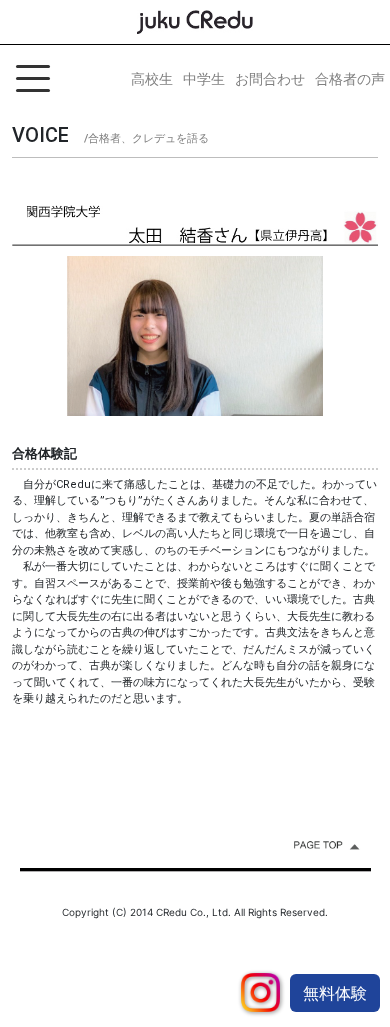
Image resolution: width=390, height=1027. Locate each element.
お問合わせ (270, 78)
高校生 (152, 78)
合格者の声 (350, 78)
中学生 (204, 78)
